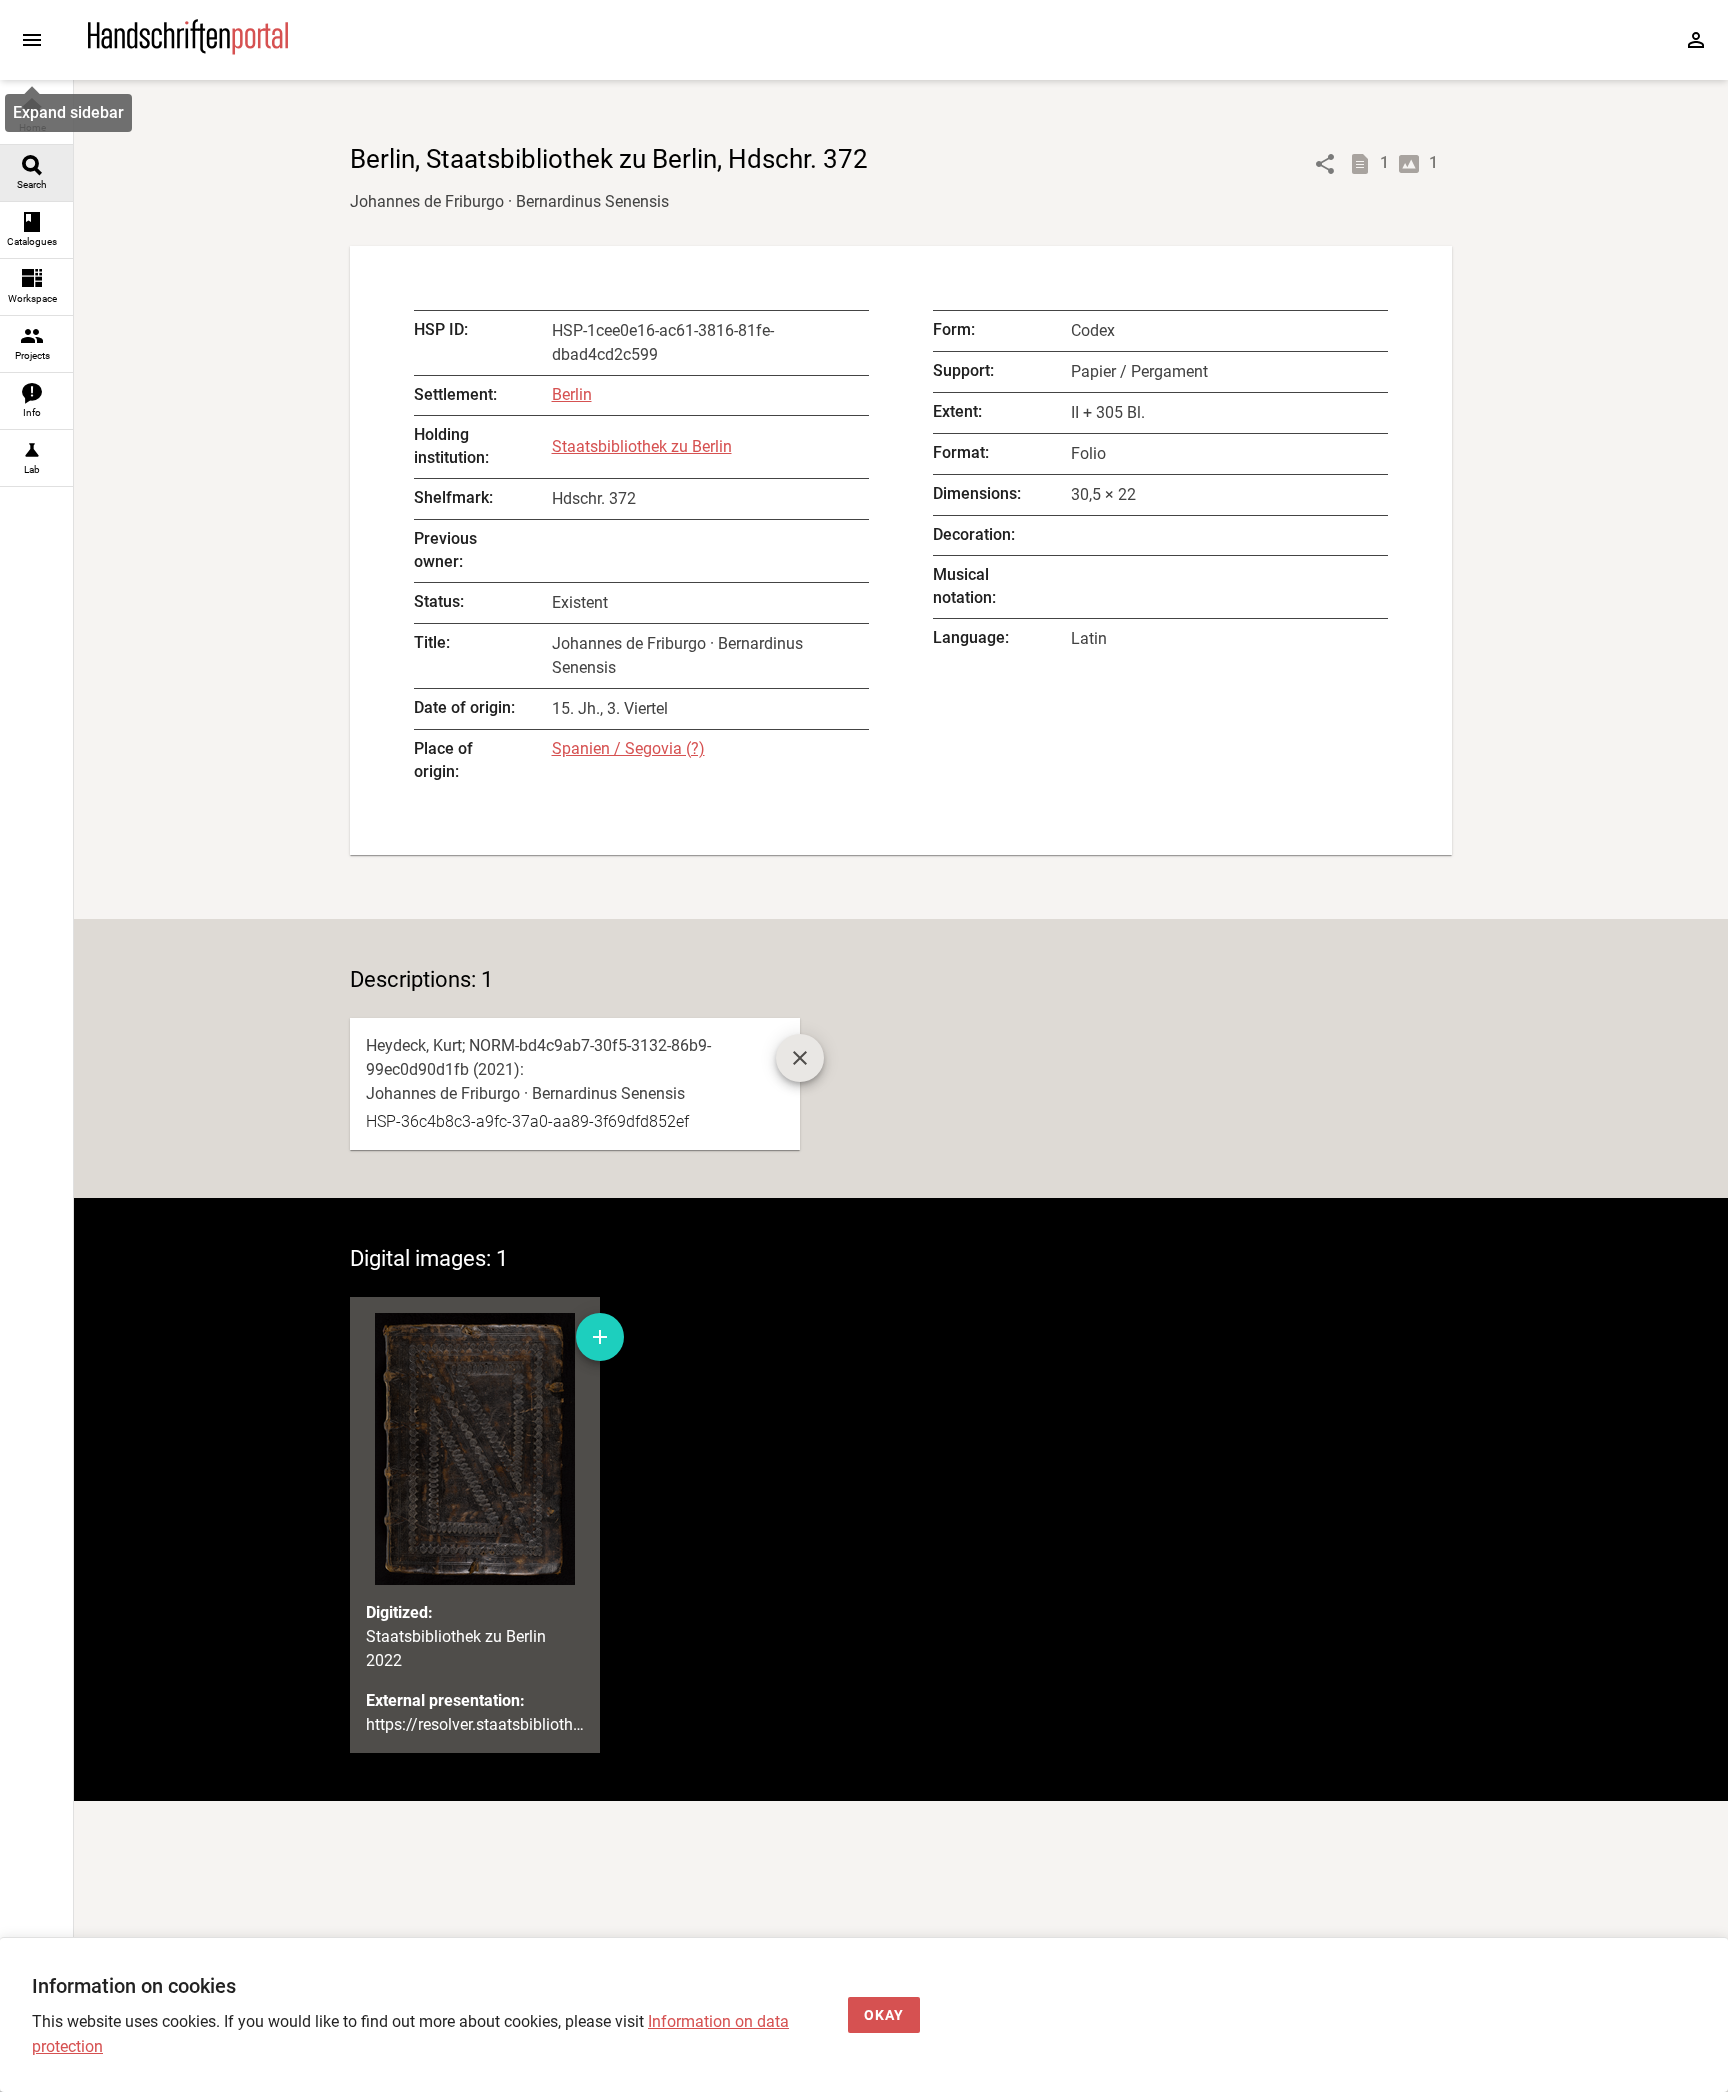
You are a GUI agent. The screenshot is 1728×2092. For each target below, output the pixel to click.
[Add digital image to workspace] (600, 1337)
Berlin (572, 394)
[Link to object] (1325, 164)
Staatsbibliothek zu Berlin (642, 446)
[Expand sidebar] (32, 40)
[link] (36, 116)
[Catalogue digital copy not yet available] (800, 1058)
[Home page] (188, 49)
